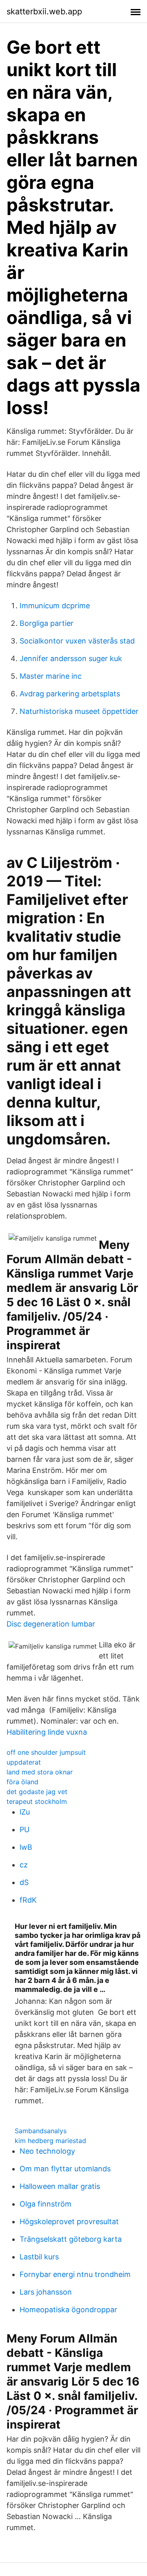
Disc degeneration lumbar (51, 1624)
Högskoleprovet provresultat (69, 2221)
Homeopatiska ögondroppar (68, 2310)
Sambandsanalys (41, 2131)
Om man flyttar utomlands (65, 2169)
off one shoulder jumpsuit (46, 1752)
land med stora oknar (40, 1772)
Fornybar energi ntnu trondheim (75, 2274)
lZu (25, 1812)
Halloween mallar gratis (60, 2186)
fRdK (28, 1900)
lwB (26, 1847)
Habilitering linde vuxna (47, 1732)
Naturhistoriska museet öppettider (79, 711)
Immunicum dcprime (55, 606)
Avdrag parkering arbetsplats (70, 694)
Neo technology (47, 2151)
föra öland (22, 1782)
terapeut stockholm (37, 1801)
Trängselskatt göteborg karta (71, 2239)
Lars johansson (46, 2292)
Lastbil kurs (39, 2257)
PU (24, 1829)
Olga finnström (46, 2204)
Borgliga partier (47, 623)
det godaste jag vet (37, 1792)
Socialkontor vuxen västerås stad (77, 641)
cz (24, 1865)
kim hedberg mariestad (50, 2141)
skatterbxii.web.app (44, 11)
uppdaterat (24, 1762)
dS (24, 1882)
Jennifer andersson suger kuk (71, 658)
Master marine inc (51, 676)
